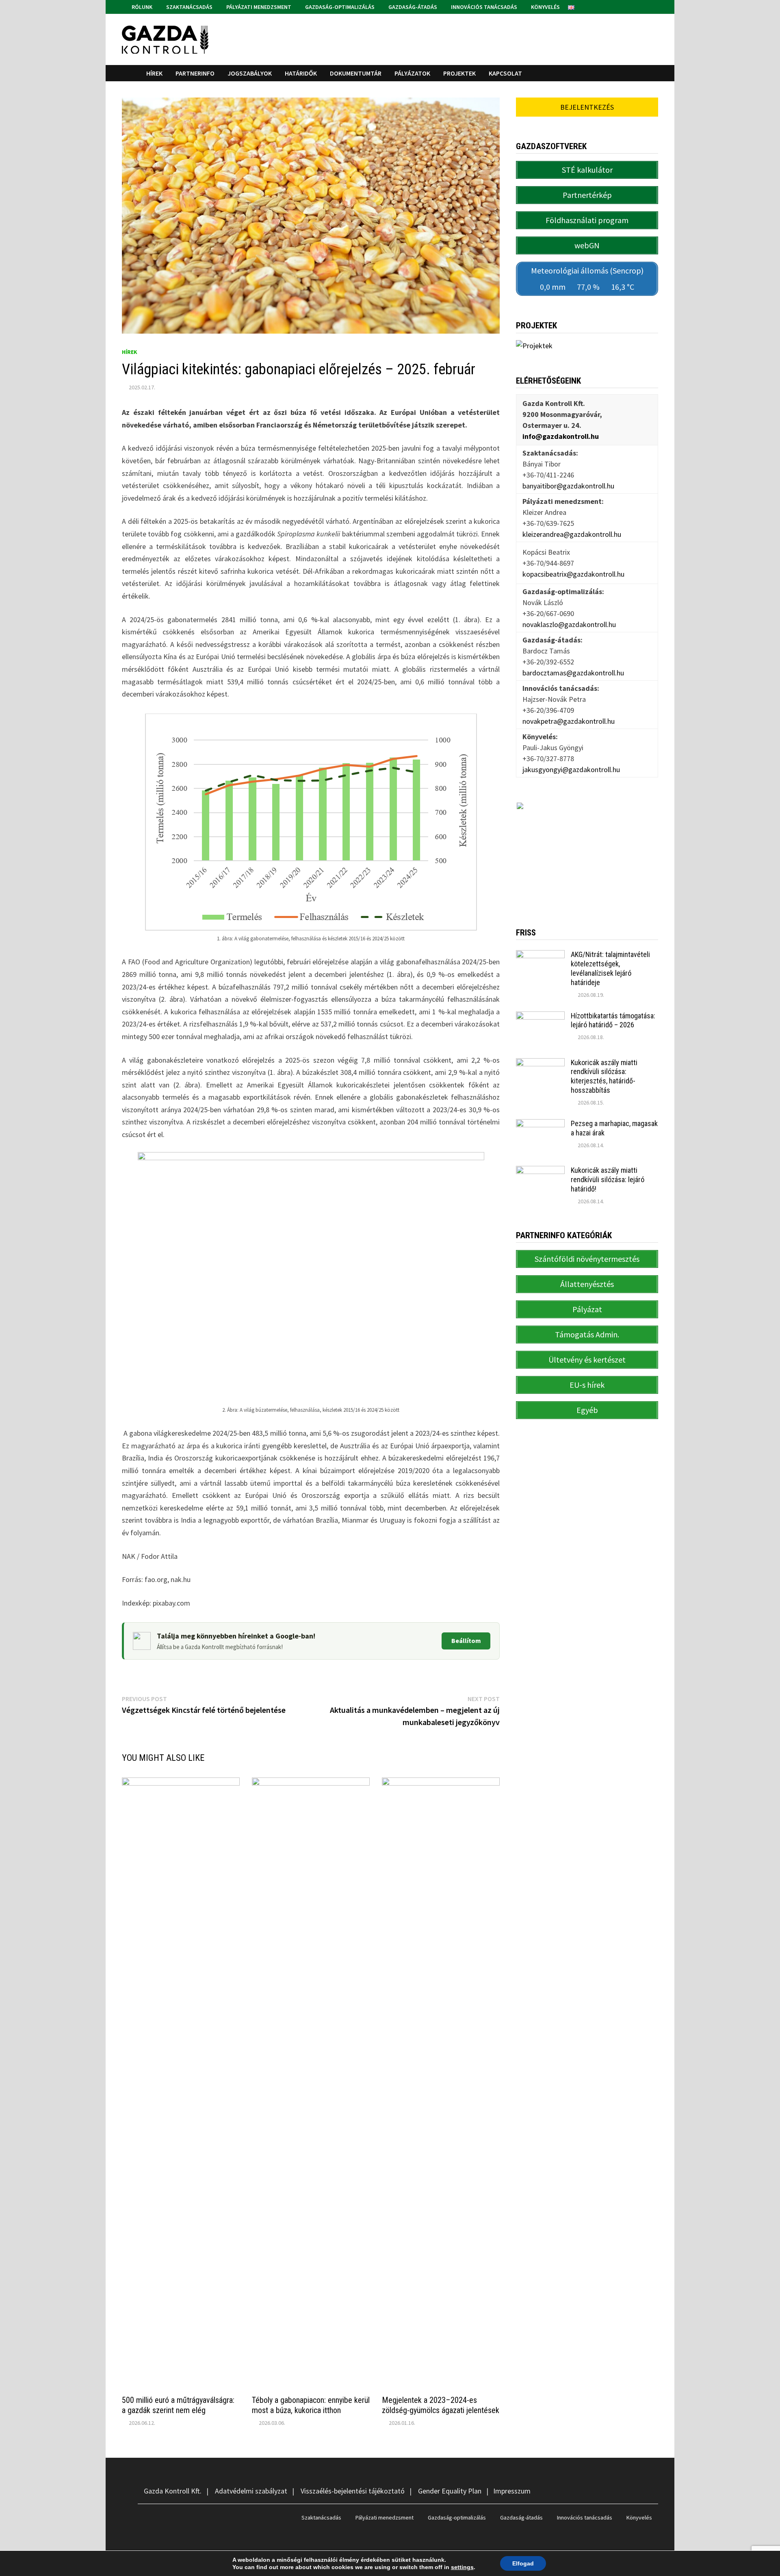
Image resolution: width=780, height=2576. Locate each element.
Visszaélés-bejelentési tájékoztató (353, 2491)
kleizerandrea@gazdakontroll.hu (572, 534)
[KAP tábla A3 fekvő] (587, 852)
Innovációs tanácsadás (483, 7)
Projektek (459, 73)
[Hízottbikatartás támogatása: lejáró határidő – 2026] (540, 1017)
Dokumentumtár (356, 73)
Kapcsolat (505, 73)
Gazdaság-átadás (412, 7)
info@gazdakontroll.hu (561, 436)
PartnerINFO (195, 73)
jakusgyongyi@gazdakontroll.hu (571, 769)
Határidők (301, 73)
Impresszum (512, 2491)
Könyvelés (545, 7)
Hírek (154, 73)
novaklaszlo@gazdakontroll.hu (569, 624)
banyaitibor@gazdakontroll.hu (568, 486)
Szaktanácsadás (189, 7)
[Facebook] (645, 6)
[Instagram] (654, 6)
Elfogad (523, 2563)
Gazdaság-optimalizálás (339, 7)
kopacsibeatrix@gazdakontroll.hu (573, 574)
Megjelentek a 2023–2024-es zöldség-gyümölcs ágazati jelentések (441, 2405)
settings (462, 2567)
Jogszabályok (250, 73)
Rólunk (141, 7)
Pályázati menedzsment (258, 7)
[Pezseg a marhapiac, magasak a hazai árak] (540, 1125)
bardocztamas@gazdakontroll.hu (573, 673)
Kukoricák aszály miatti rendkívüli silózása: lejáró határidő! (608, 1179)
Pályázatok (412, 73)
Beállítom (466, 1641)
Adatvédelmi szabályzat (251, 2491)
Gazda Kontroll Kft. (173, 2491)
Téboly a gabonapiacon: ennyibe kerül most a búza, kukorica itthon (311, 2405)
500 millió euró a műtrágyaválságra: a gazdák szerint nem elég (178, 2405)
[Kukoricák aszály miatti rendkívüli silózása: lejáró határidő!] (540, 1171)
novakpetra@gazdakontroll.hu (569, 721)
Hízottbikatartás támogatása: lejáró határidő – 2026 (613, 1020)
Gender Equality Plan (450, 2491)
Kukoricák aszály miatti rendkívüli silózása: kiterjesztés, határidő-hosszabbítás (604, 1076)
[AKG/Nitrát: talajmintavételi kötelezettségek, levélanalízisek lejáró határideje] (540, 956)
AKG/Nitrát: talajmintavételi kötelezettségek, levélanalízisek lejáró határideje (610, 968)
